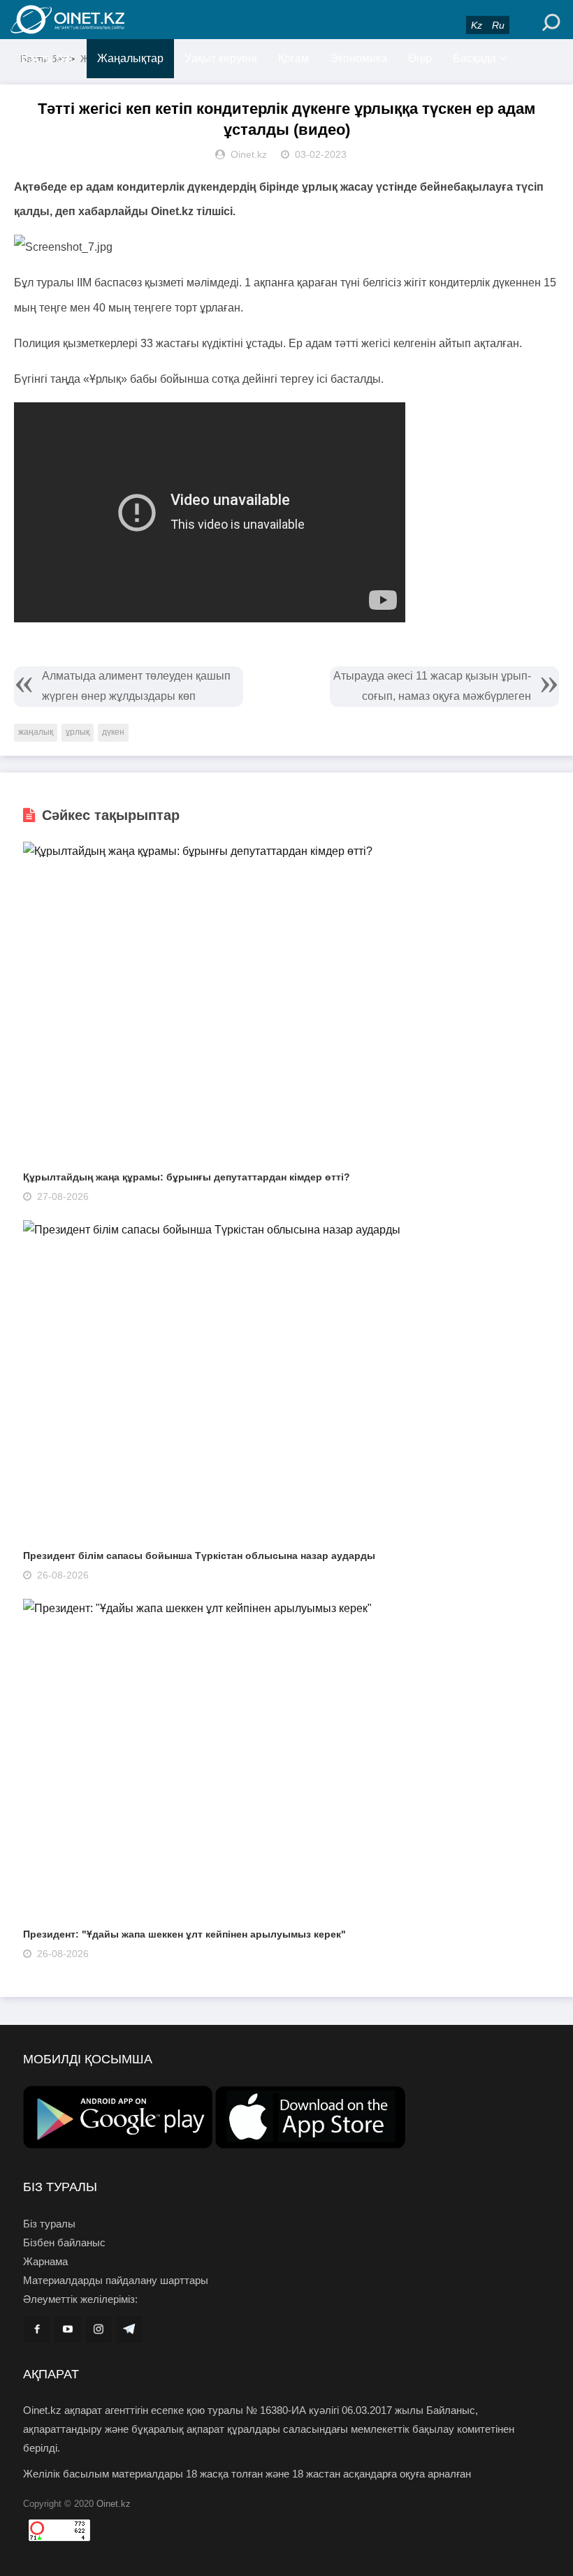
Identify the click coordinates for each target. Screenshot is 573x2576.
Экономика (358, 58)
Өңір (420, 58)
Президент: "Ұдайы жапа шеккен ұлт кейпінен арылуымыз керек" (184, 1934)
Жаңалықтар (130, 58)
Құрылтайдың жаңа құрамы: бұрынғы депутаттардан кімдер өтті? (187, 1177)
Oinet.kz (114, 2504)
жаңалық (36, 732)
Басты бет (47, 58)
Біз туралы (49, 2224)
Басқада (474, 58)
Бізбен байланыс (64, 2242)
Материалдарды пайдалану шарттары (116, 2280)
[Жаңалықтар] (98, 20)
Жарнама (45, 2261)
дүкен (113, 732)
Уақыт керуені (221, 58)
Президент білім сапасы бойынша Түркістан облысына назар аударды (199, 1556)
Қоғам (293, 58)
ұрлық (78, 732)
